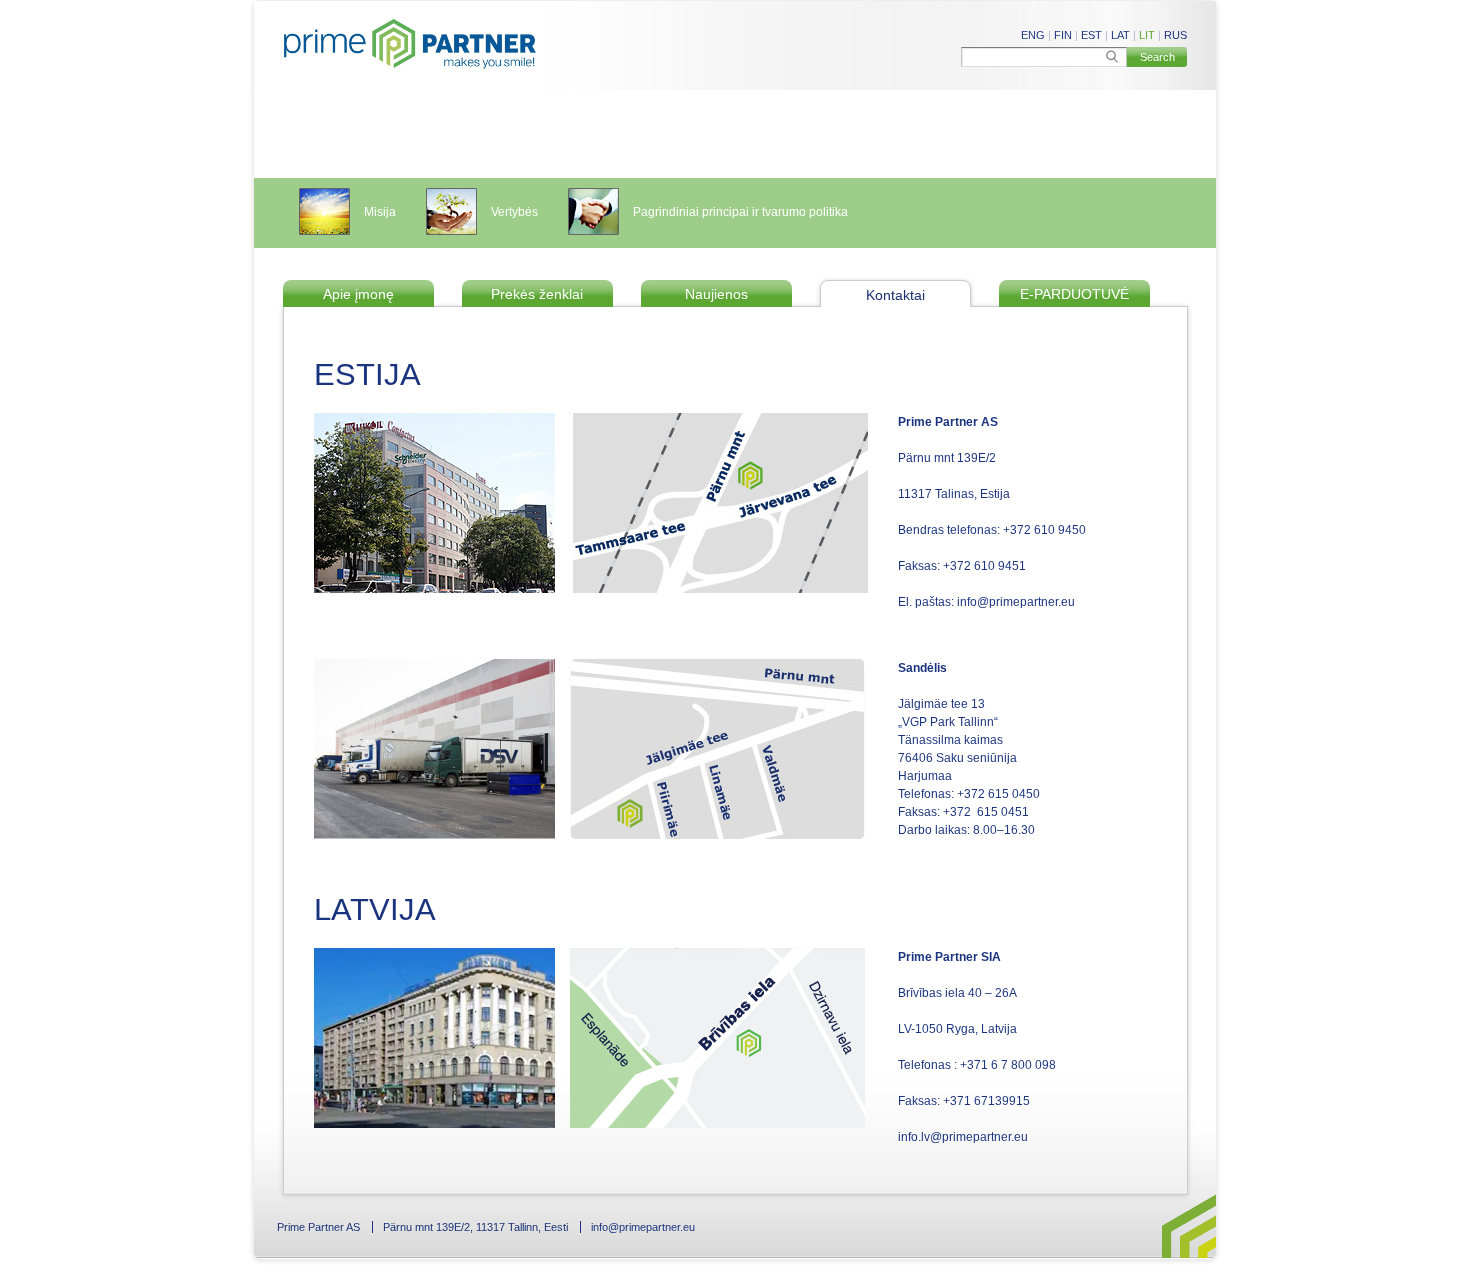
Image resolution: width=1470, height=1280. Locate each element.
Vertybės (514, 212)
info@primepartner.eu (643, 1227)
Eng (1033, 35)
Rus (1175, 35)
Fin (1063, 35)
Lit (1147, 35)
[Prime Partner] (410, 44)
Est (1091, 35)
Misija (380, 212)
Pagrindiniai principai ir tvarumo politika (740, 212)
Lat (1120, 35)
